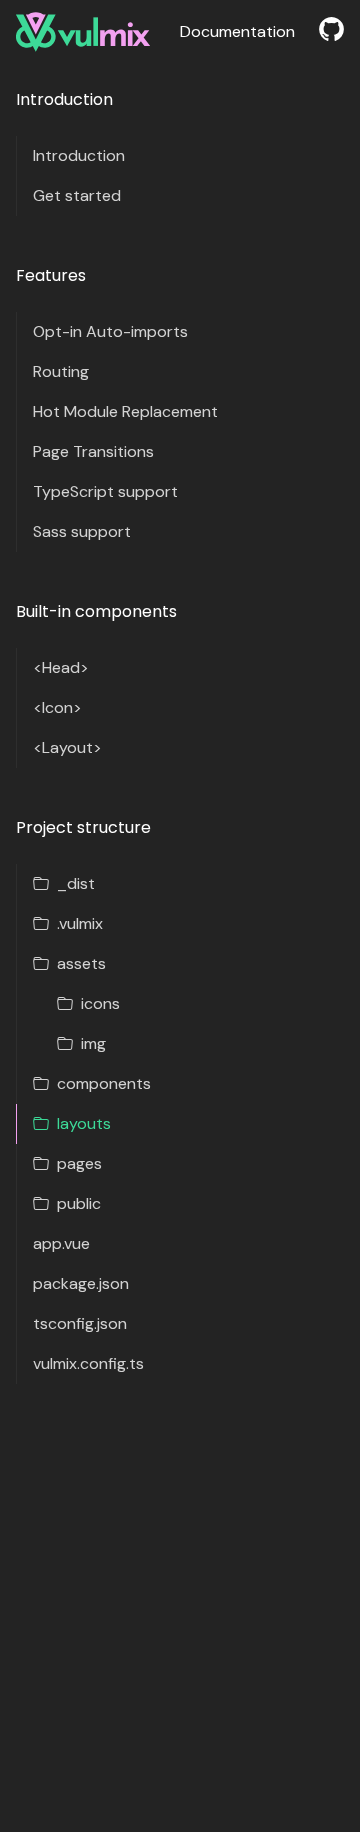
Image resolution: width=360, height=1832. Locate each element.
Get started (77, 195)
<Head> (61, 667)
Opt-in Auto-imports (110, 331)
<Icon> (57, 707)
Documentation (237, 31)
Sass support (82, 531)
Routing (61, 371)
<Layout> (67, 747)
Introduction (79, 155)
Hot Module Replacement (125, 411)
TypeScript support (105, 491)
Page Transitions (93, 451)
